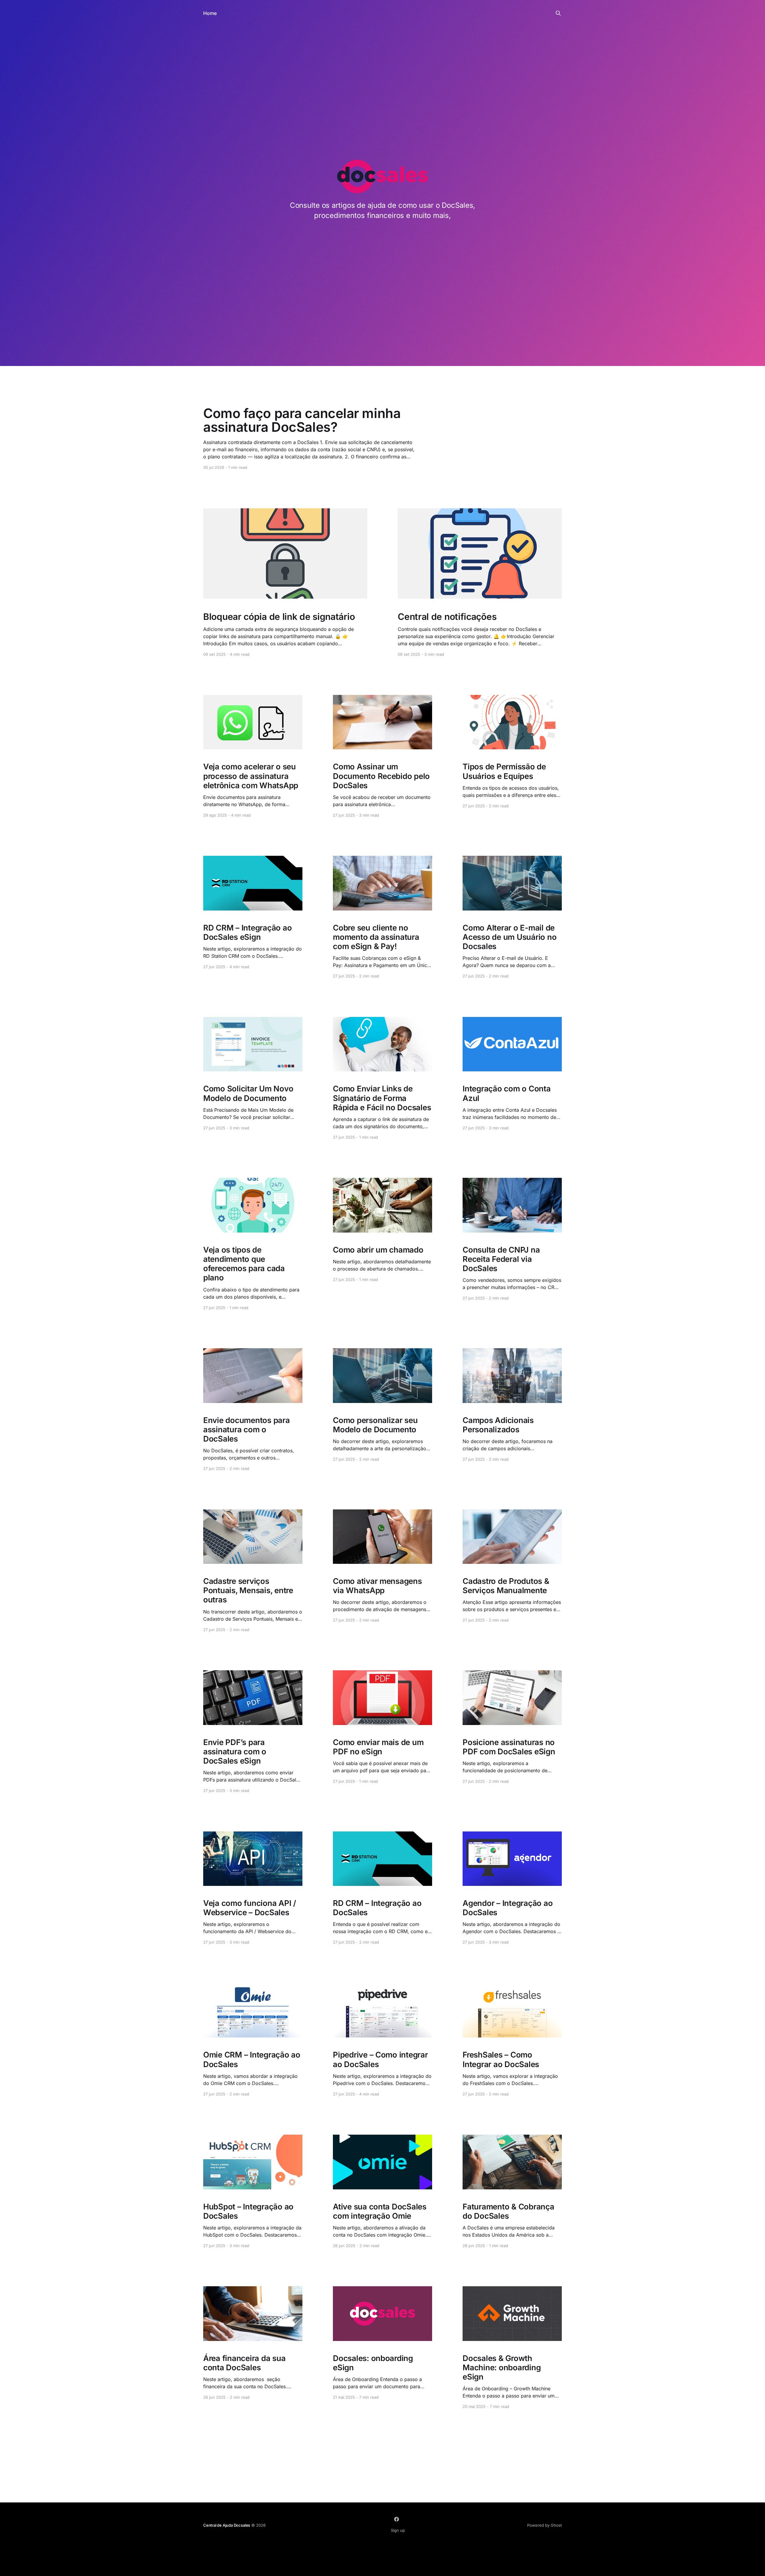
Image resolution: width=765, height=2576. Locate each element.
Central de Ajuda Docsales (227, 2525)
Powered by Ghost (544, 2525)
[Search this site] (558, 13)
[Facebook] (397, 2519)
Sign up (398, 2530)
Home (210, 13)
